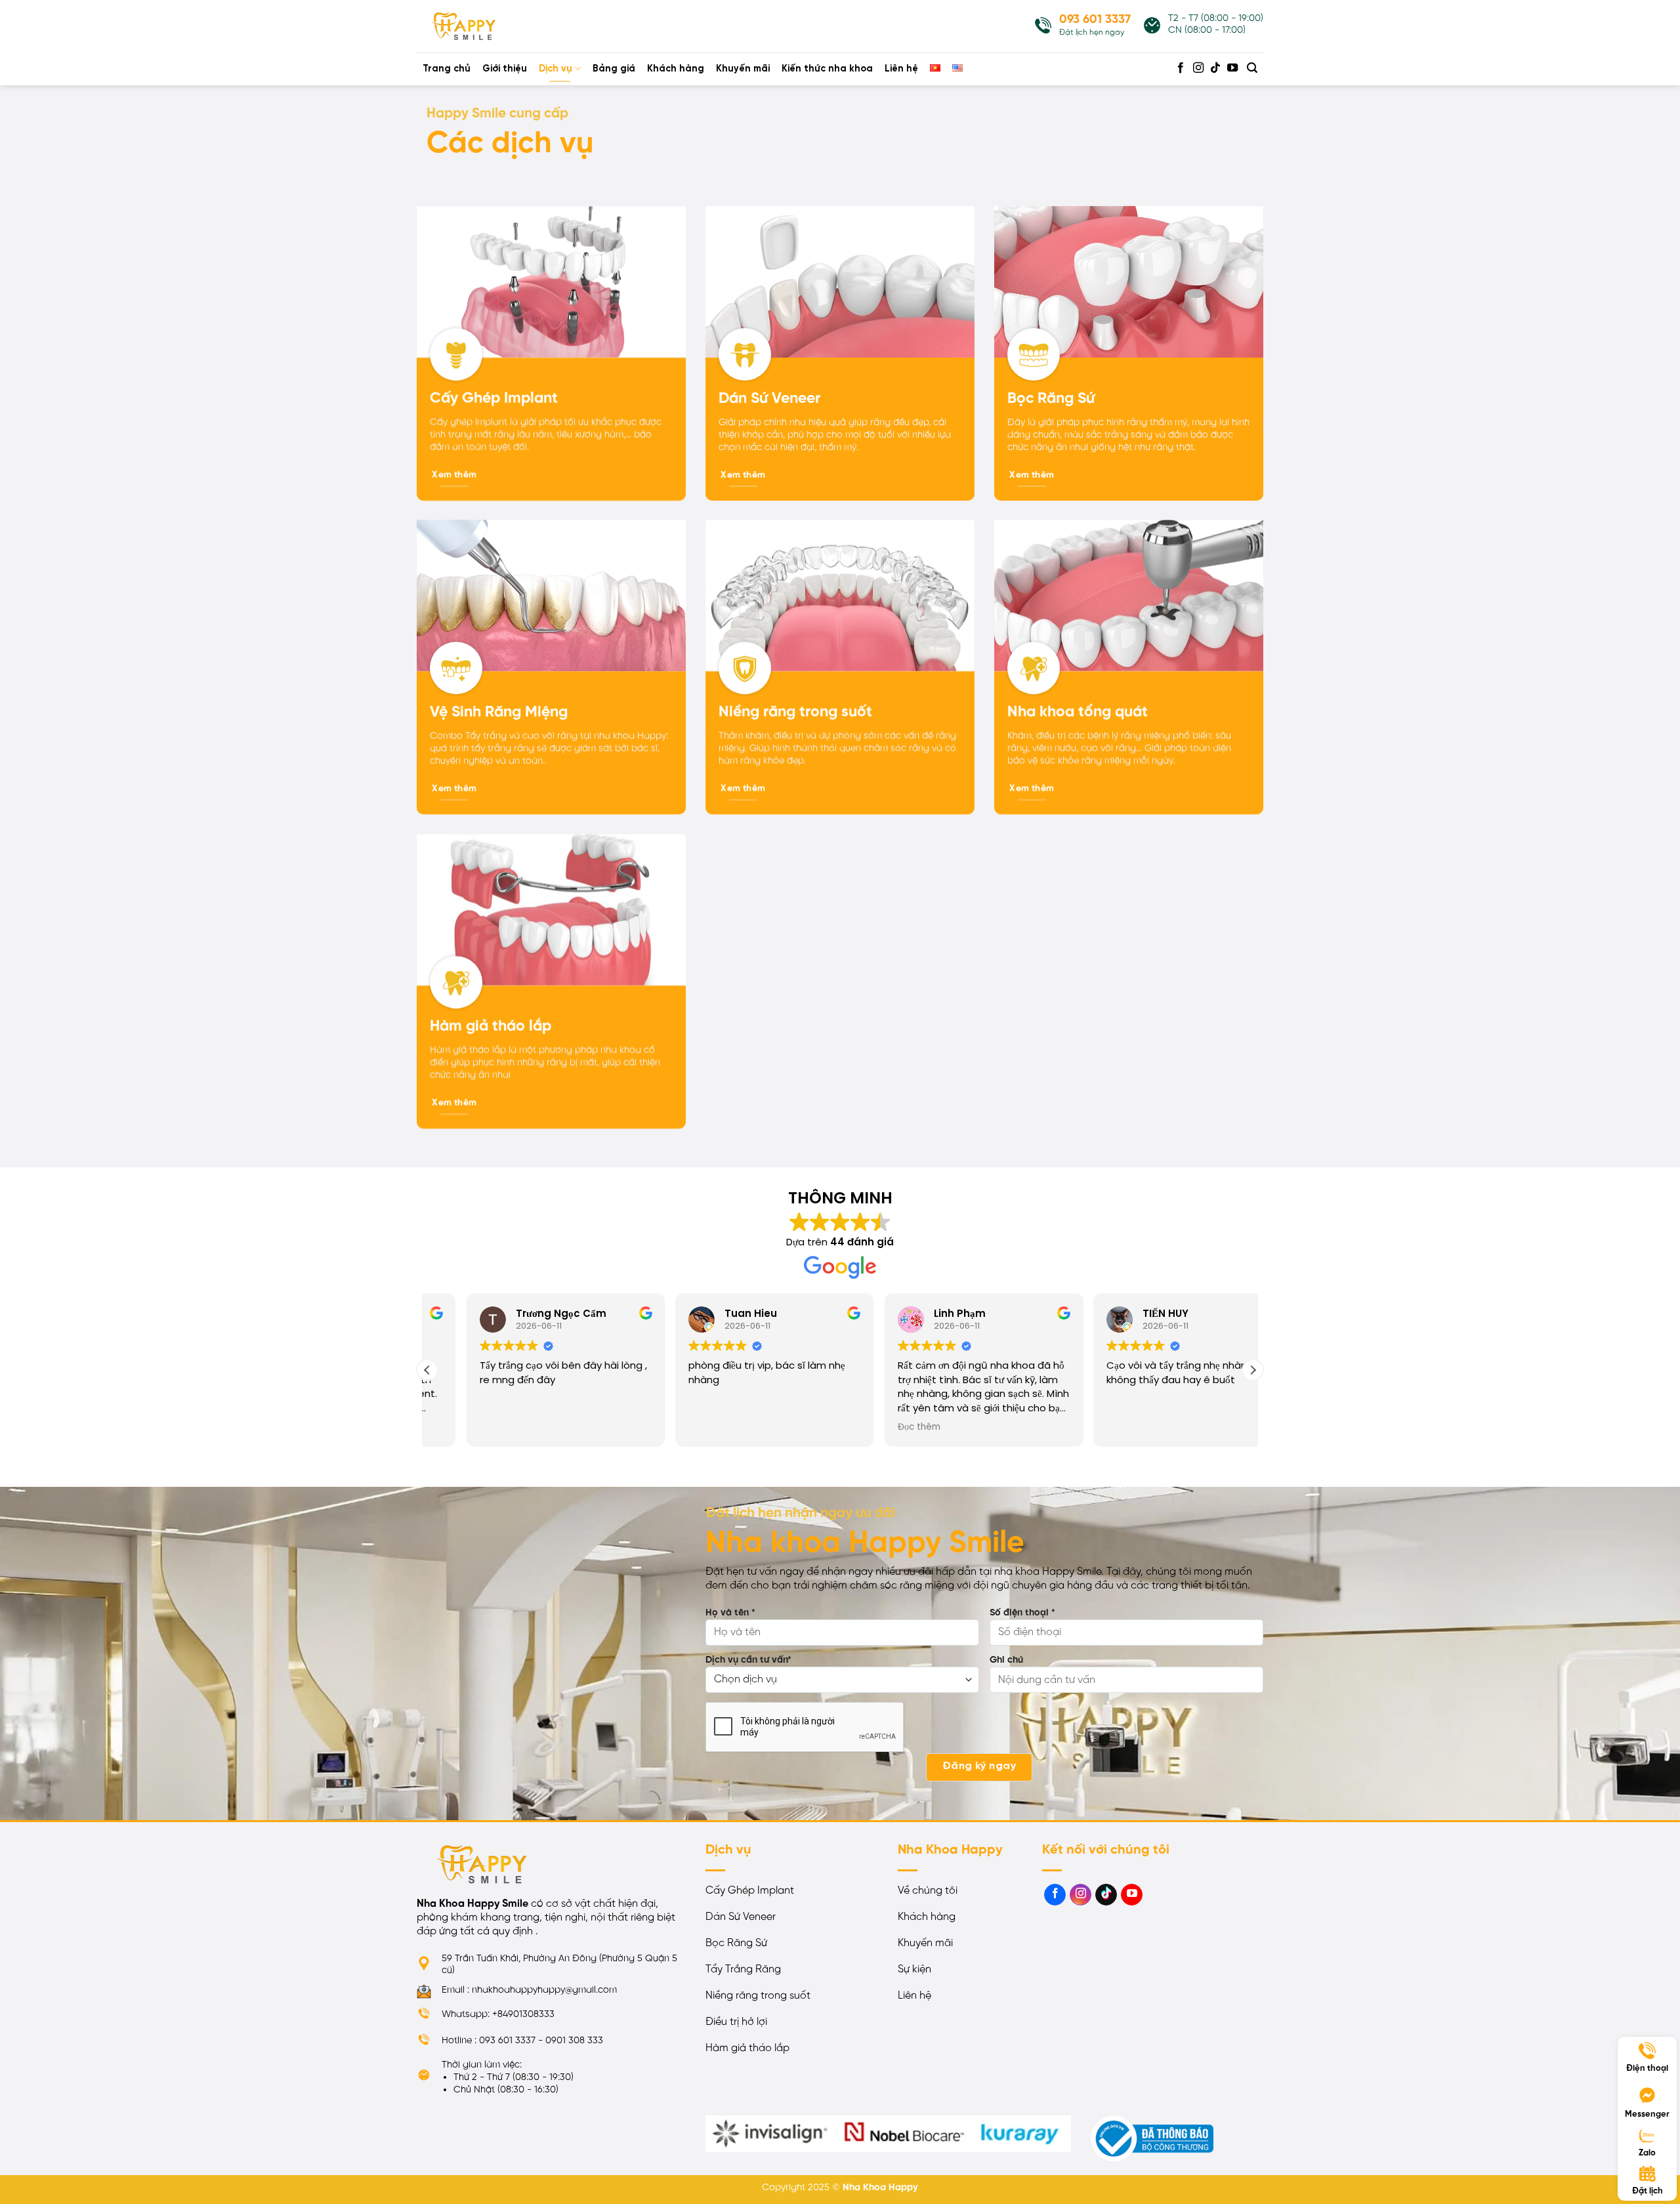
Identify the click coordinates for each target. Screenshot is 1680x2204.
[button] (1253, 1370)
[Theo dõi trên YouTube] (1232, 68)
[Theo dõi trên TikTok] (1215, 68)
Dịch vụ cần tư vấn (748, 1660)
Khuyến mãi (743, 69)
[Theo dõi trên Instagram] (1198, 68)
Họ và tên (730, 1613)
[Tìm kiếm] (1252, 68)
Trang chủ (447, 69)
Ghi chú (1006, 1660)
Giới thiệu (505, 69)
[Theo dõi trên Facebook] (1181, 68)
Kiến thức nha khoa (827, 69)
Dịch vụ (556, 69)
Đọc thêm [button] (462, 1427)
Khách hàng (676, 69)
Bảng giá (614, 69)
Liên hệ (901, 69)
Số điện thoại (1022, 1613)
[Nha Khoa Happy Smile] (482, 26)
